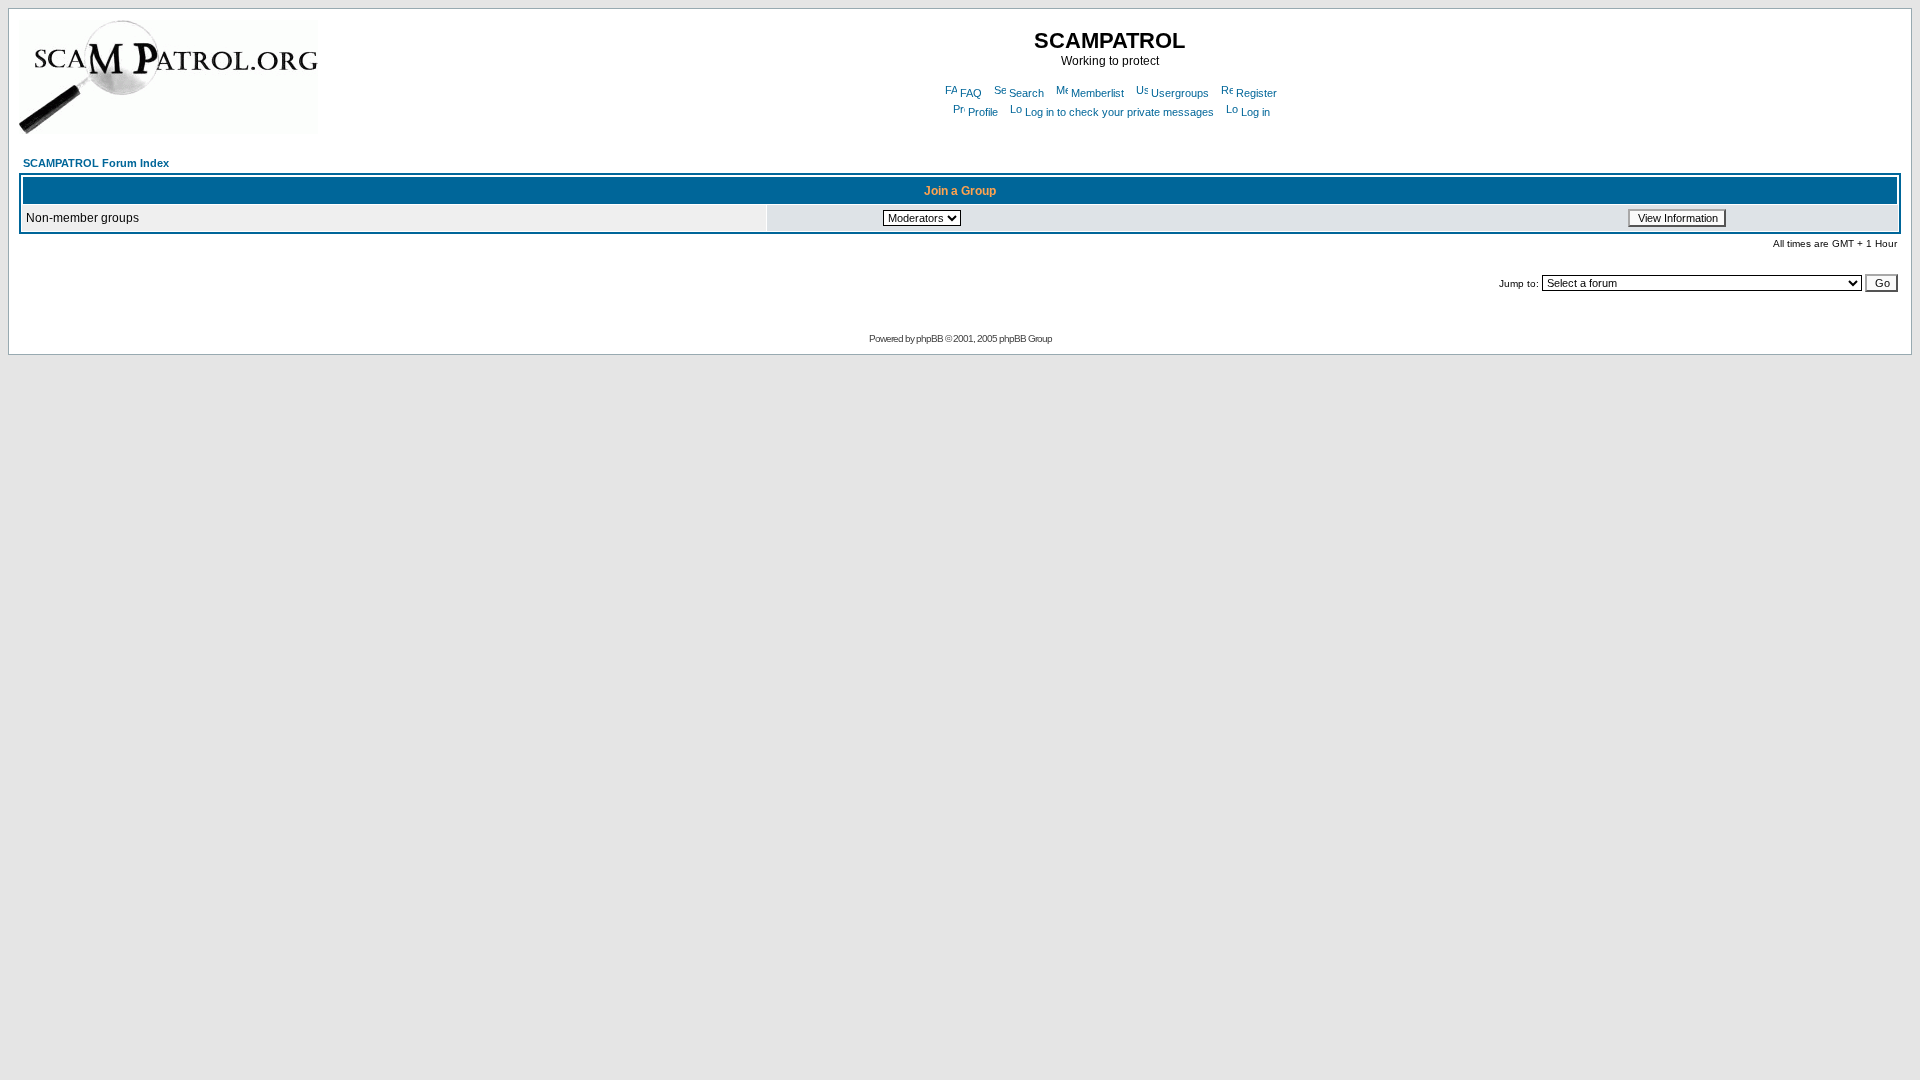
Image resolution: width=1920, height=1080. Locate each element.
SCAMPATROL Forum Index (96, 163)
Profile (983, 112)
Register (1256, 93)
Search (1026, 93)
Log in (1255, 112)
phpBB (929, 338)
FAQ (971, 93)
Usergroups (1180, 93)
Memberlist (1097, 93)
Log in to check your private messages (1119, 112)
